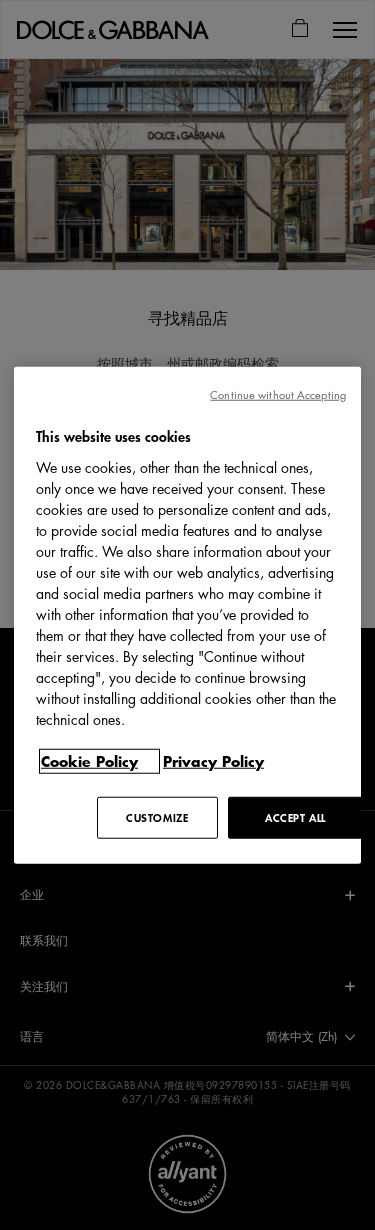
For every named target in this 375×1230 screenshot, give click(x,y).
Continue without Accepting (278, 394)
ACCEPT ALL (295, 816)
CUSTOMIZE (157, 816)
